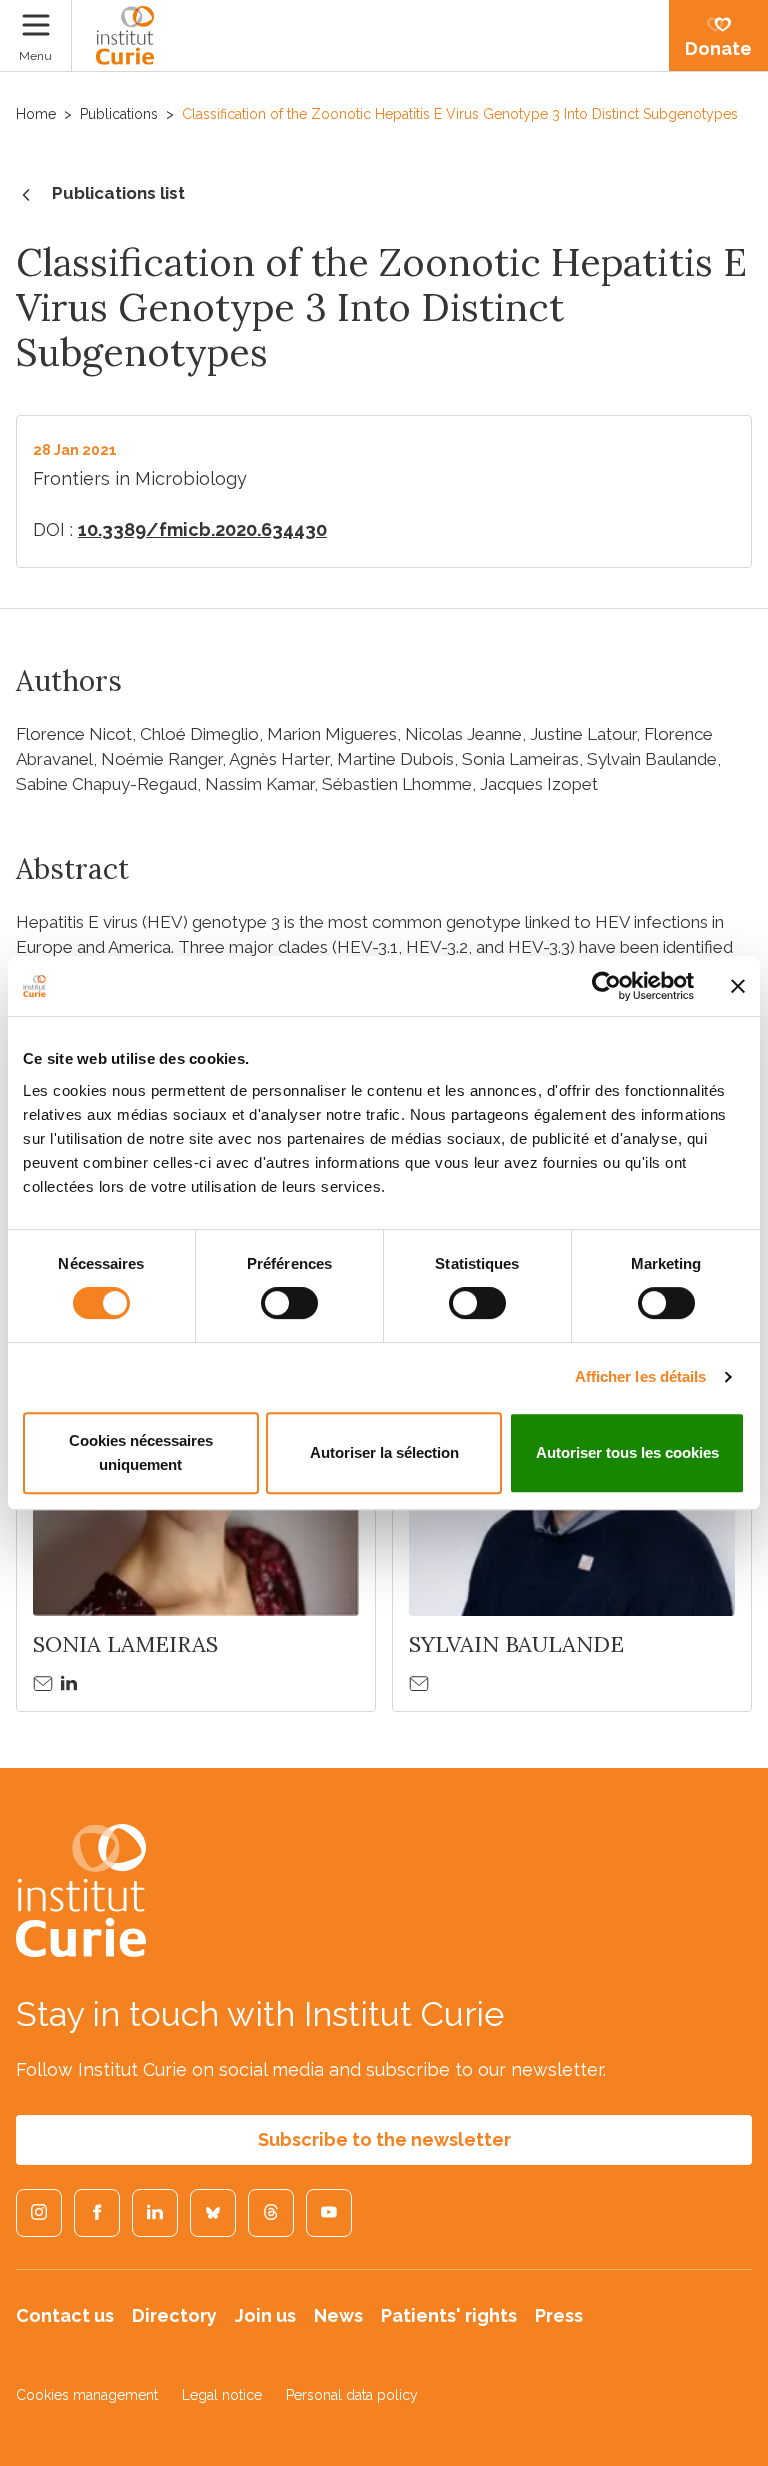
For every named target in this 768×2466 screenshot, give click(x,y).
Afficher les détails (641, 1376)
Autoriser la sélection (384, 1452)
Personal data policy (352, 2395)
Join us (265, 2315)
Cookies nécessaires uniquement (141, 1452)
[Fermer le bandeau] (738, 986)
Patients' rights (449, 2315)
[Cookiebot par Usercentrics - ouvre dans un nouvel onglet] (606, 986)
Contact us (65, 2315)
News (338, 2315)
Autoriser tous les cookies (627, 1452)
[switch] (289, 1303)
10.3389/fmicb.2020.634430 (202, 529)
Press (559, 2315)
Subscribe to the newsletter (384, 2139)
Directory (174, 2315)
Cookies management (87, 2395)
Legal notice (222, 2395)
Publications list (118, 193)
